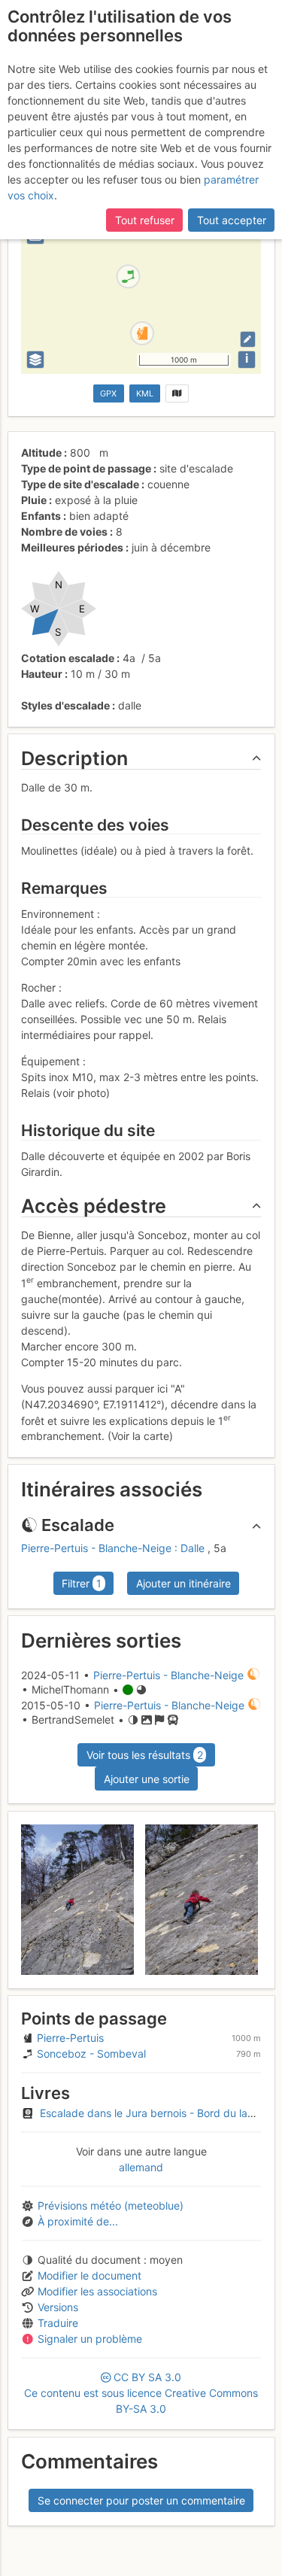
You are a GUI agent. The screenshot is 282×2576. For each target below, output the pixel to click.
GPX (108, 393)
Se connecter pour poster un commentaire (141, 2500)
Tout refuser (145, 220)
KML (145, 393)
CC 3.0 (141, 2393)
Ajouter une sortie (147, 1779)
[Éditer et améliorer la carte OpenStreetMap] (248, 339)
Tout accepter (232, 220)
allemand (141, 2167)
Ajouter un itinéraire (183, 1583)
